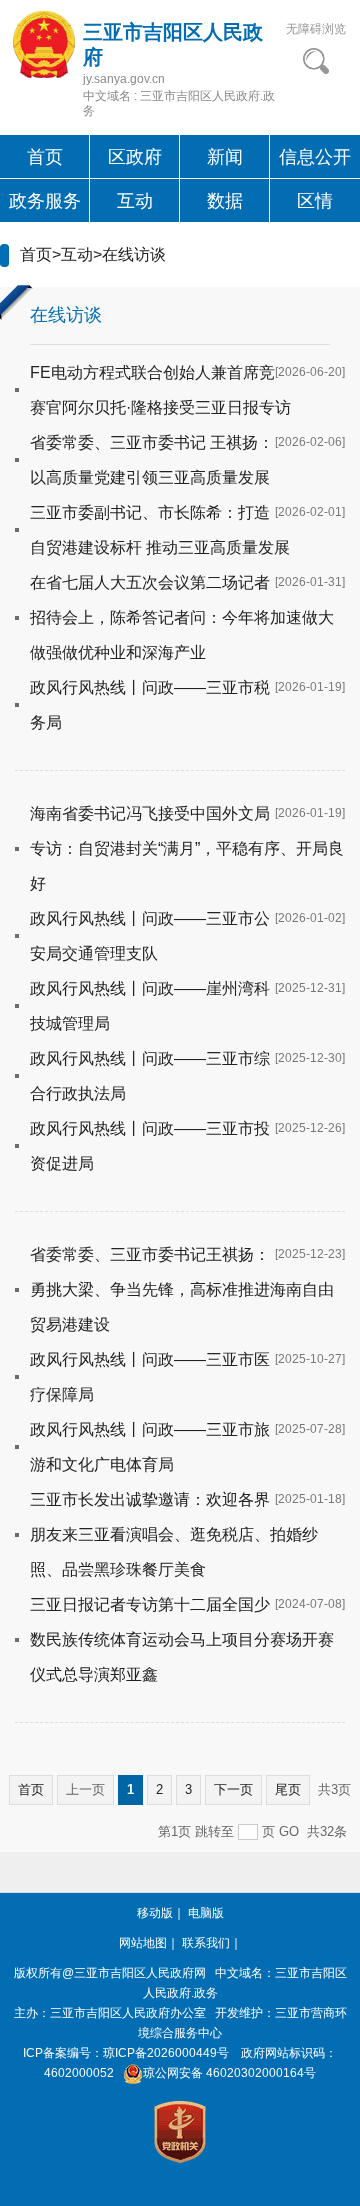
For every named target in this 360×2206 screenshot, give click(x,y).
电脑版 (206, 1913)
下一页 (233, 1789)
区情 (315, 201)
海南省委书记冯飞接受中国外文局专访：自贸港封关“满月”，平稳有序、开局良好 (187, 848)
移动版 (155, 1913)
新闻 (225, 157)
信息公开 (315, 157)
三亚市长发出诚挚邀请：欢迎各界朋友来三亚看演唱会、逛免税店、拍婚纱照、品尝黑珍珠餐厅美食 (174, 1534)
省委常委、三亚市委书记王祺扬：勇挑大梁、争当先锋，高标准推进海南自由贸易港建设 (182, 1289)
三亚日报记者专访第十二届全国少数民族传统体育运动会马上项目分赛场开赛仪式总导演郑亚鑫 (182, 1639)
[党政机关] (180, 2131)
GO (289, 1831)
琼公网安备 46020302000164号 (229, 2073)
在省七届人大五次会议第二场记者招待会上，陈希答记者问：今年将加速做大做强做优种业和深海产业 (182, 617)
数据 (225, 201)
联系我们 (206, 1943)
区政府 (135, 157)
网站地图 (143, 1943)
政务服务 (45, 201)
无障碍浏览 (316, 29)
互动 (135, 201)
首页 (45, 157)
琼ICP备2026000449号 (166, 2053)
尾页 (288, 1789)
